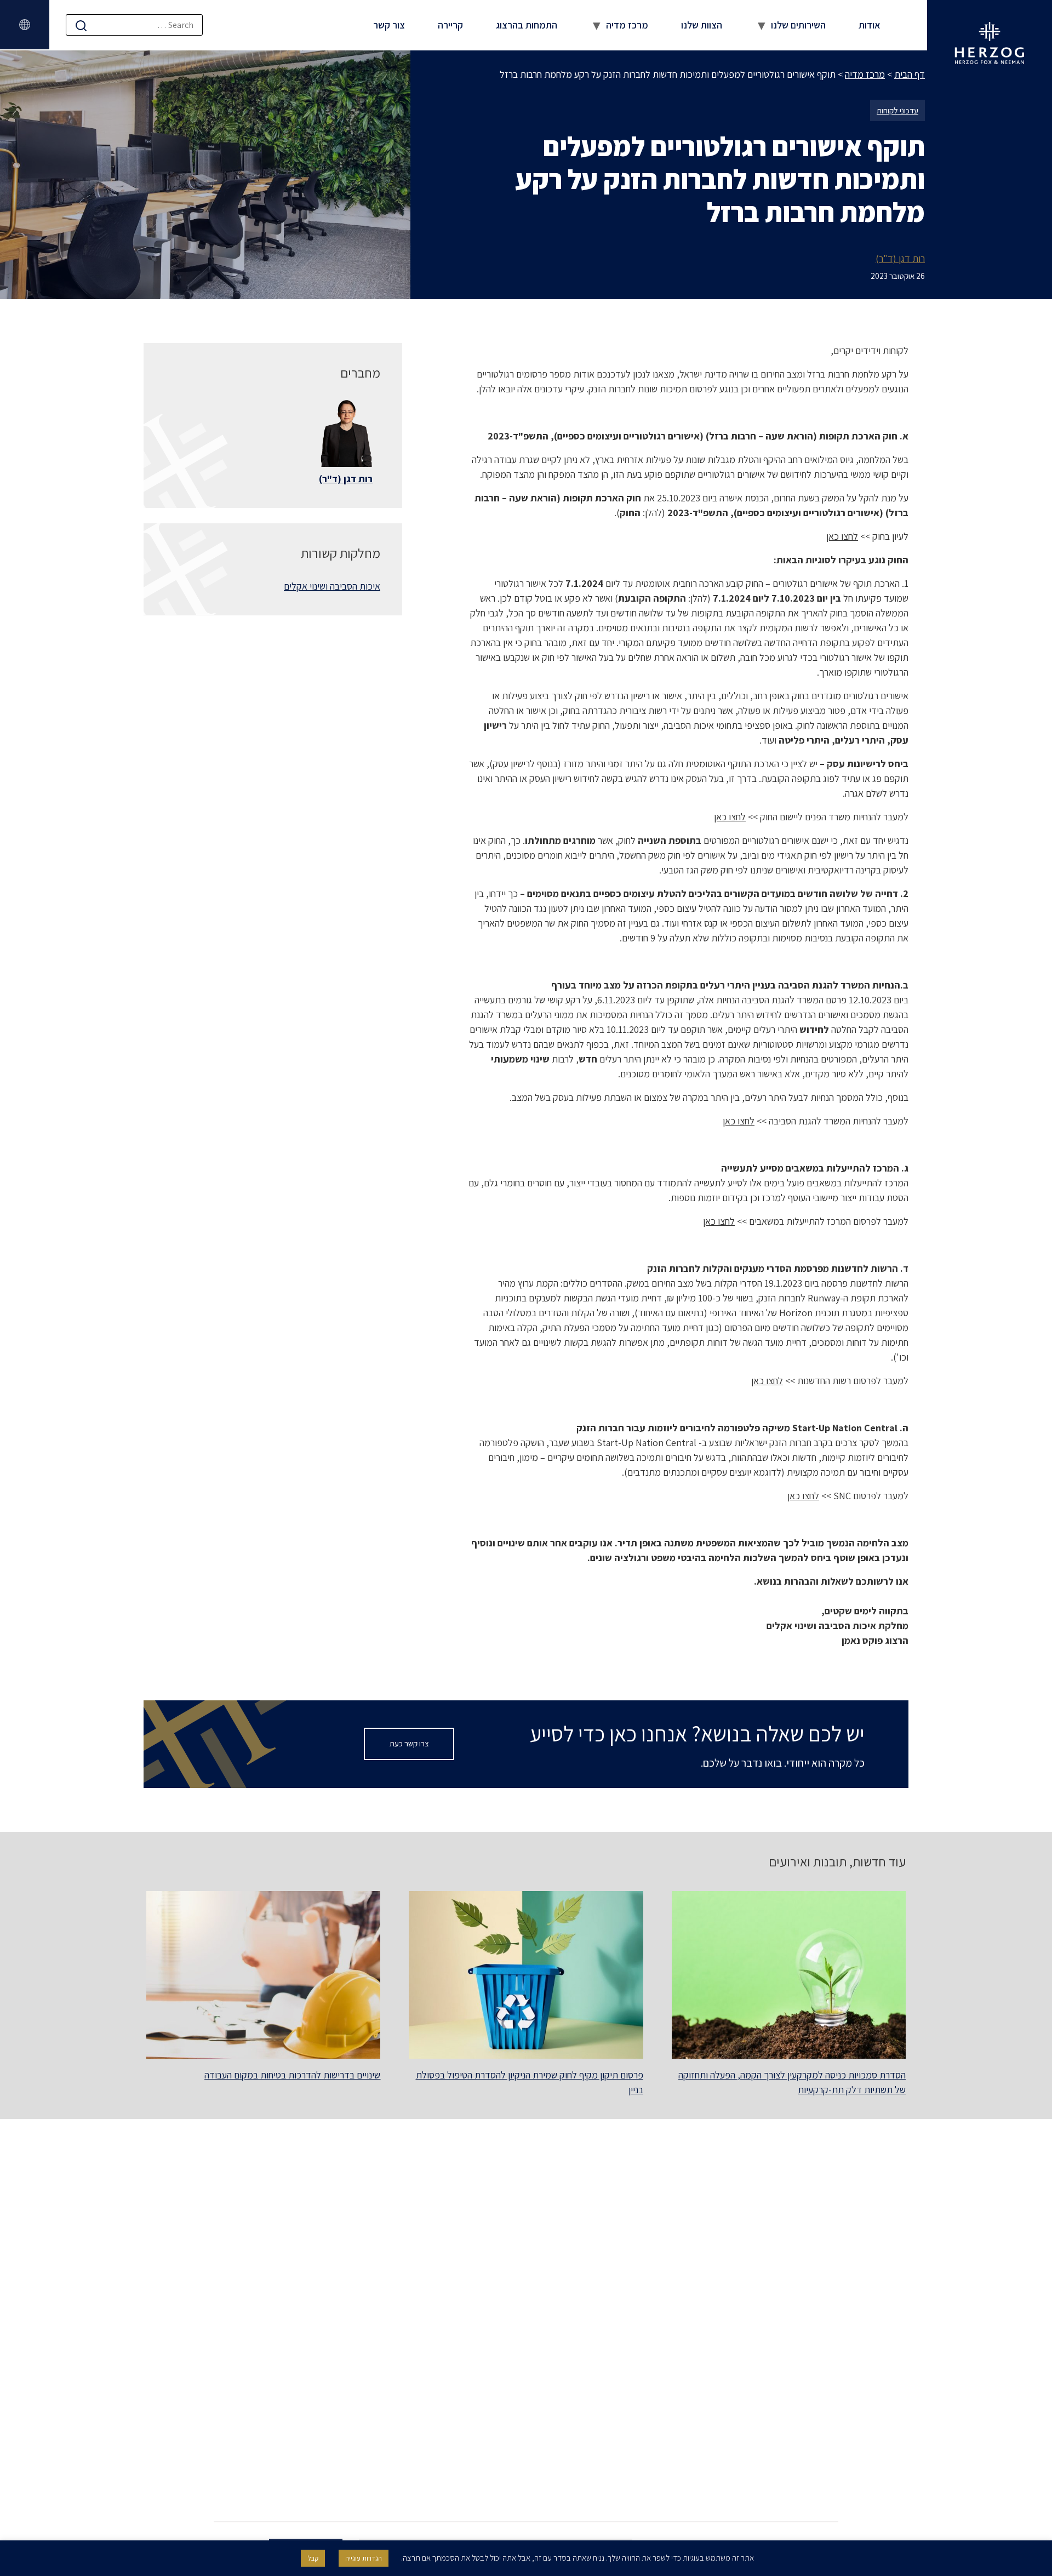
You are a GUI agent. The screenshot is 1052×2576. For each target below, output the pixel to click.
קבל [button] (313, 2558)
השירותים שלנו (798, 25)
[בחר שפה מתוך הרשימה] (25, 25)
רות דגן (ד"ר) (900, 258)
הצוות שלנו (702, 25)
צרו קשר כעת (409, 1743)
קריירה (450, 25)
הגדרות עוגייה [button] (364, 2558)
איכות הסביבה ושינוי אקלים (332, 586)
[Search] (81, 25)
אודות (870, 25)
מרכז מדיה (627, 25)
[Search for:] (134, 25)
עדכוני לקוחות (897, 110)
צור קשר (389, 25)
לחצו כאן (842, 536)
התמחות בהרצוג (527, 25)
